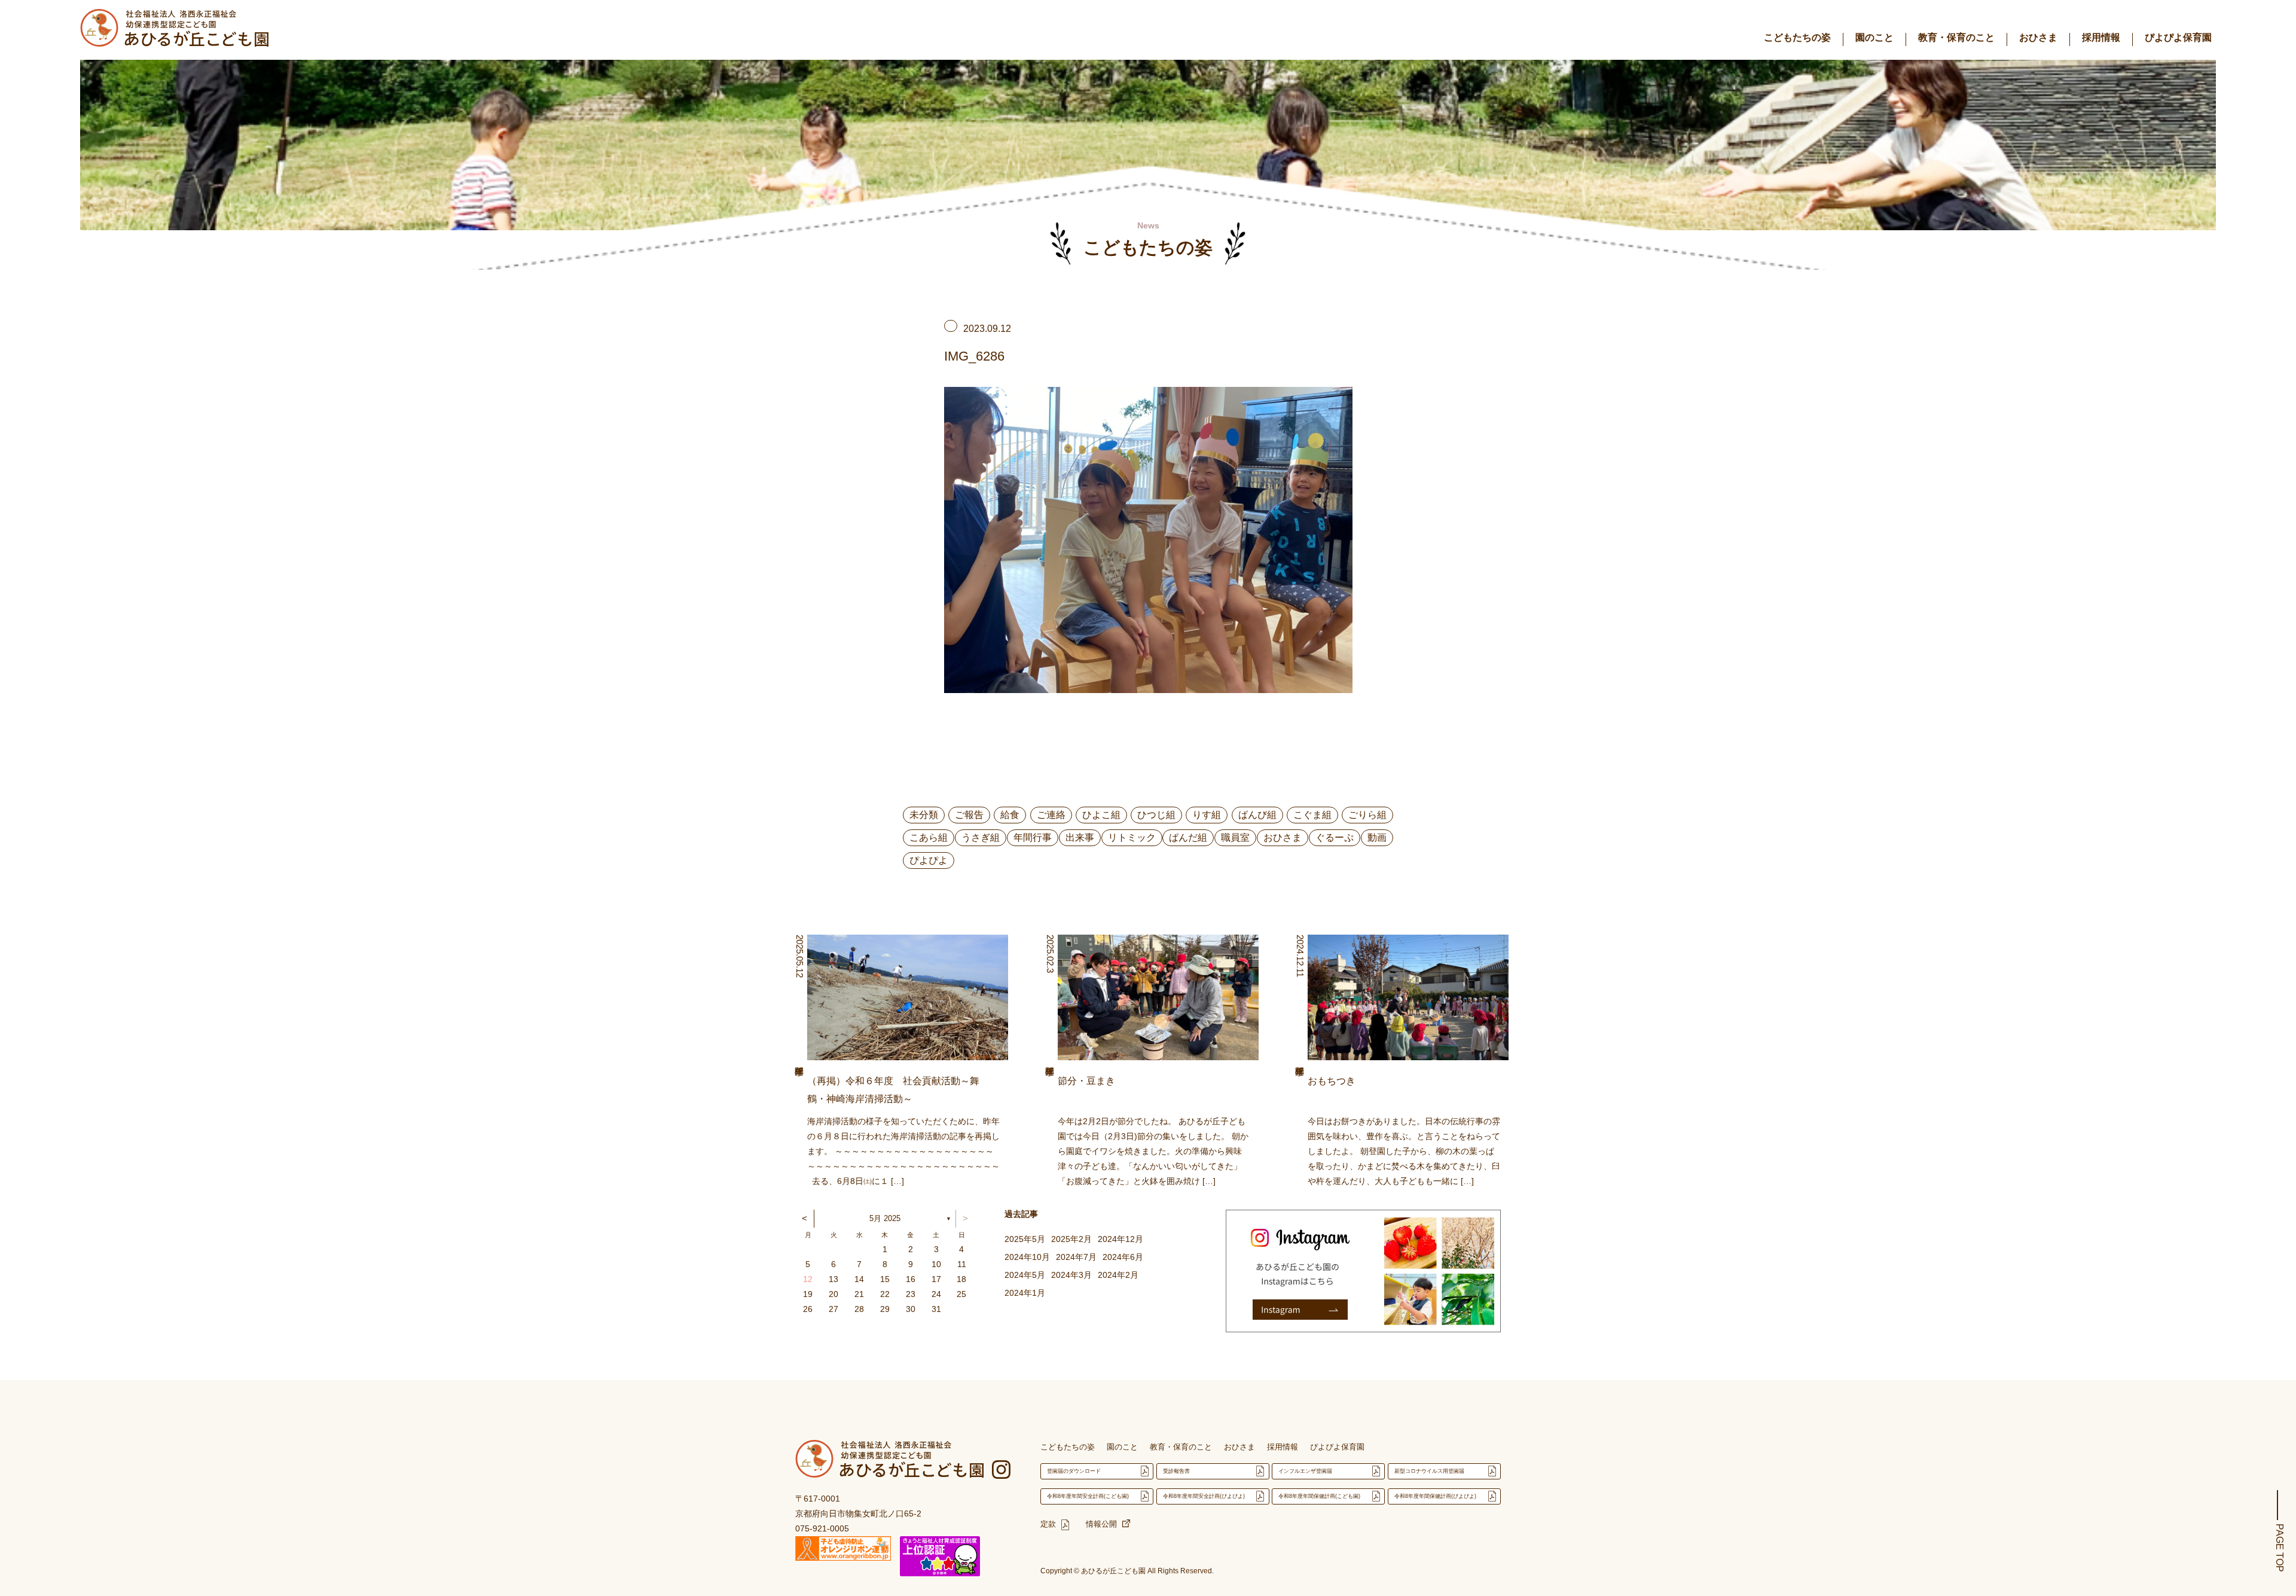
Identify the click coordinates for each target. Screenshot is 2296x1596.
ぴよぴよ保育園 (2178, 37)
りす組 (1207, 815)
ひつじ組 (1156, 815)
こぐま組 (1312, 815)
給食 (1010, 815)
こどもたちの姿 (1797, 37)
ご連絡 (1051, 815)
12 (808, 1279)
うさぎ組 (981, 837)
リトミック (1132, 837)
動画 (1377, 837)
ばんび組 (1257, 815)
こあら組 (929, 837)
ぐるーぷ (1335, 837)
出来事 (1080, 837)
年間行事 (1033, 837)
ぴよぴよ (929, 860)
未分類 (924, 815)
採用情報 (2101, 37)
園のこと (1874, 37)
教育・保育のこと (1956, 37)
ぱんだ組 (1188, 837)
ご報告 (969, 815)
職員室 (1235, 837)
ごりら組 (1367, 815)
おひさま (2038, 37)
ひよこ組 (1101, 815)
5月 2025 (885, 1218)
